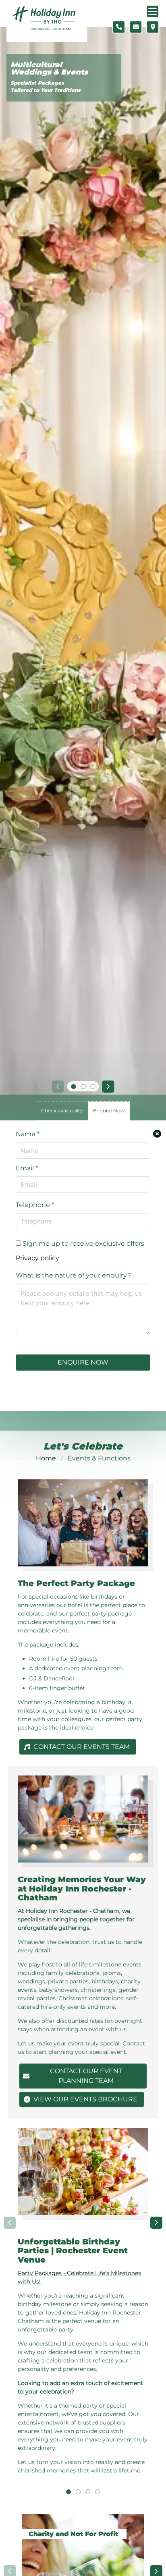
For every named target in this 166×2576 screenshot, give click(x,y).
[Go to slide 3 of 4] (88, 2492)
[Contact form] (136, 27)
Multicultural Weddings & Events (49, 69)
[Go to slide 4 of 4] (98, 2492)
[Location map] (153, 27)
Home (46, 1458)
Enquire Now (83, 1362)
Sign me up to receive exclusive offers (83, 1243)
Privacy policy (37, 1258)
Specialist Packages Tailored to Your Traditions (46, 86)
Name (28, 1134)
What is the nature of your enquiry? (73, 1275)
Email (27, 1168)
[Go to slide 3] (93, 1087)
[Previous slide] (58, 1087)
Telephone (35, 1205)
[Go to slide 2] (83, 1087)
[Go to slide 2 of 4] (78, 2492)
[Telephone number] (119, 27)
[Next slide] (108, 1087)
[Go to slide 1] (73, 1087)
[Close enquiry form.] (157, 1134)
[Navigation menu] (153, 11)
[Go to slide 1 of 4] (68, 2492)
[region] (83, 2307)
